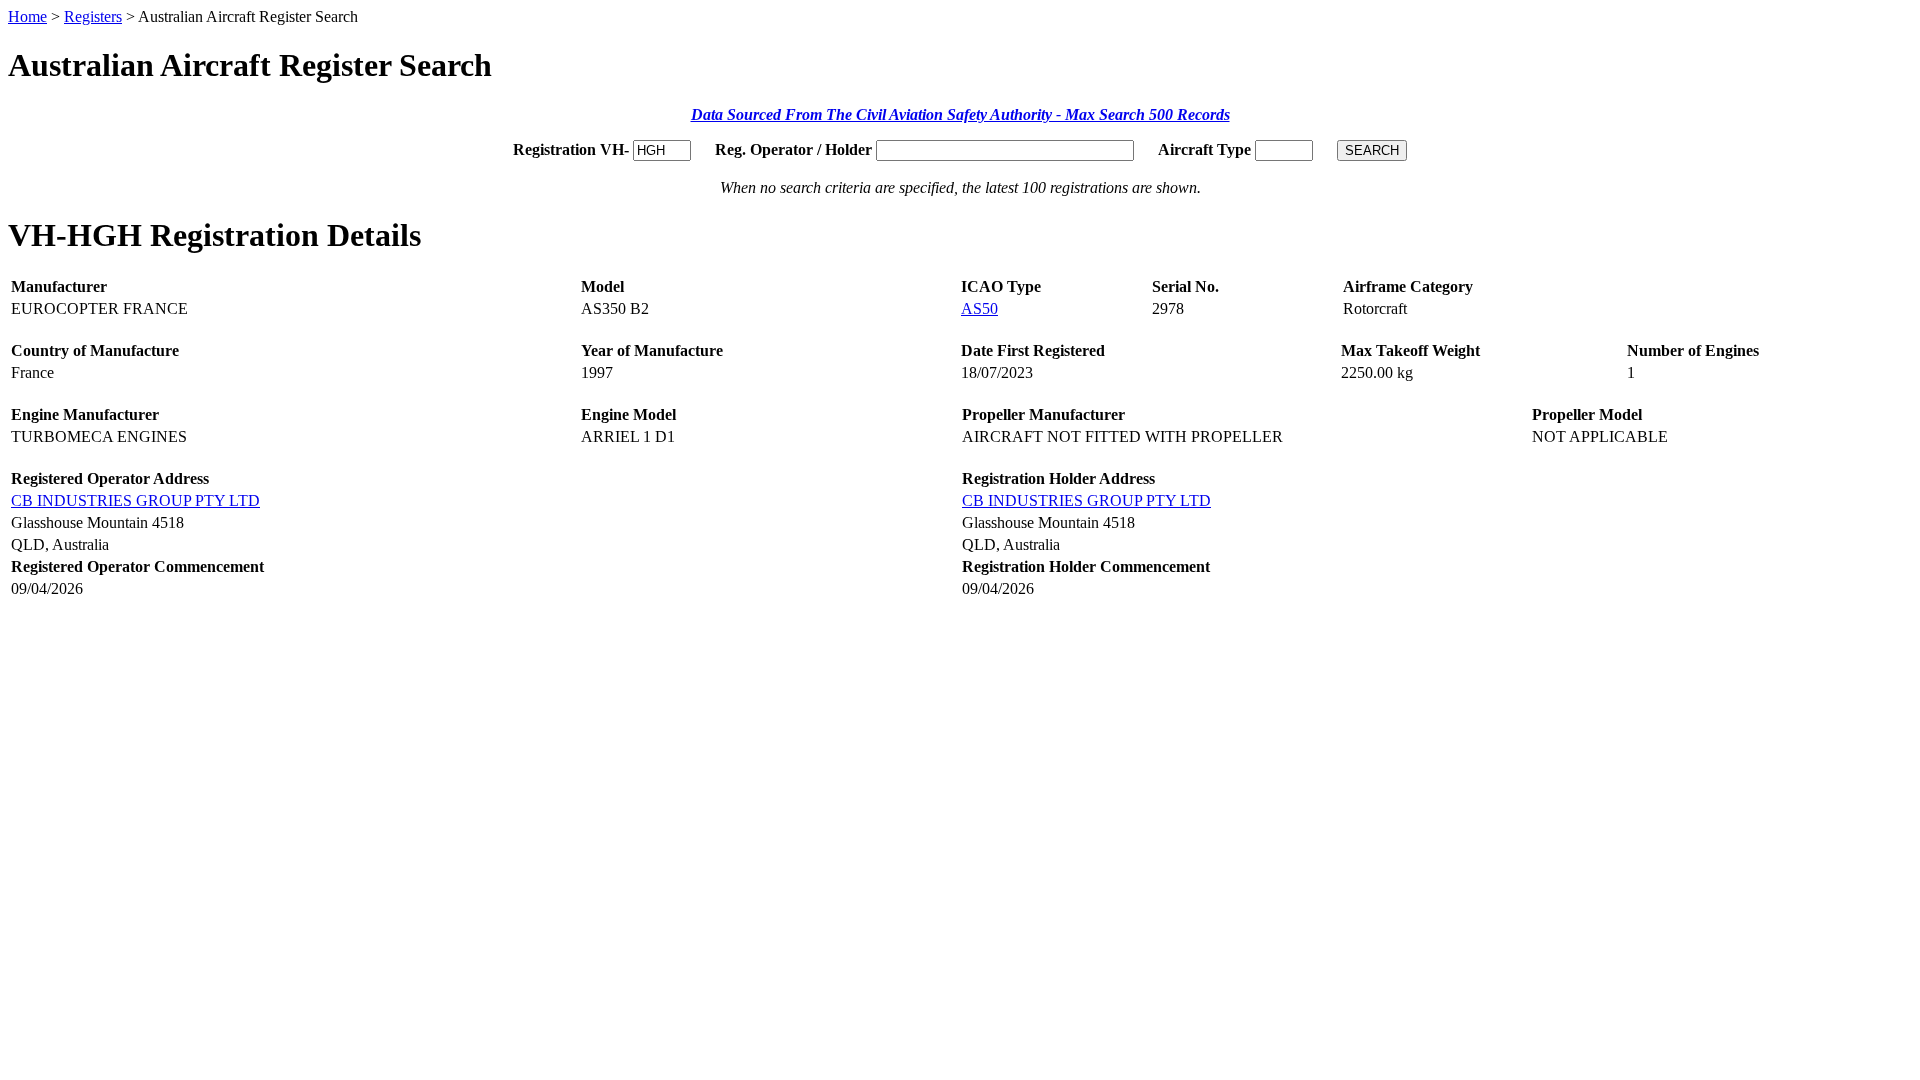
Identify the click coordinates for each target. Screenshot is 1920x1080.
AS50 (979, 308)
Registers (93, 16)
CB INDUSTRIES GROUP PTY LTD (135, 500)
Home (27, 16)
